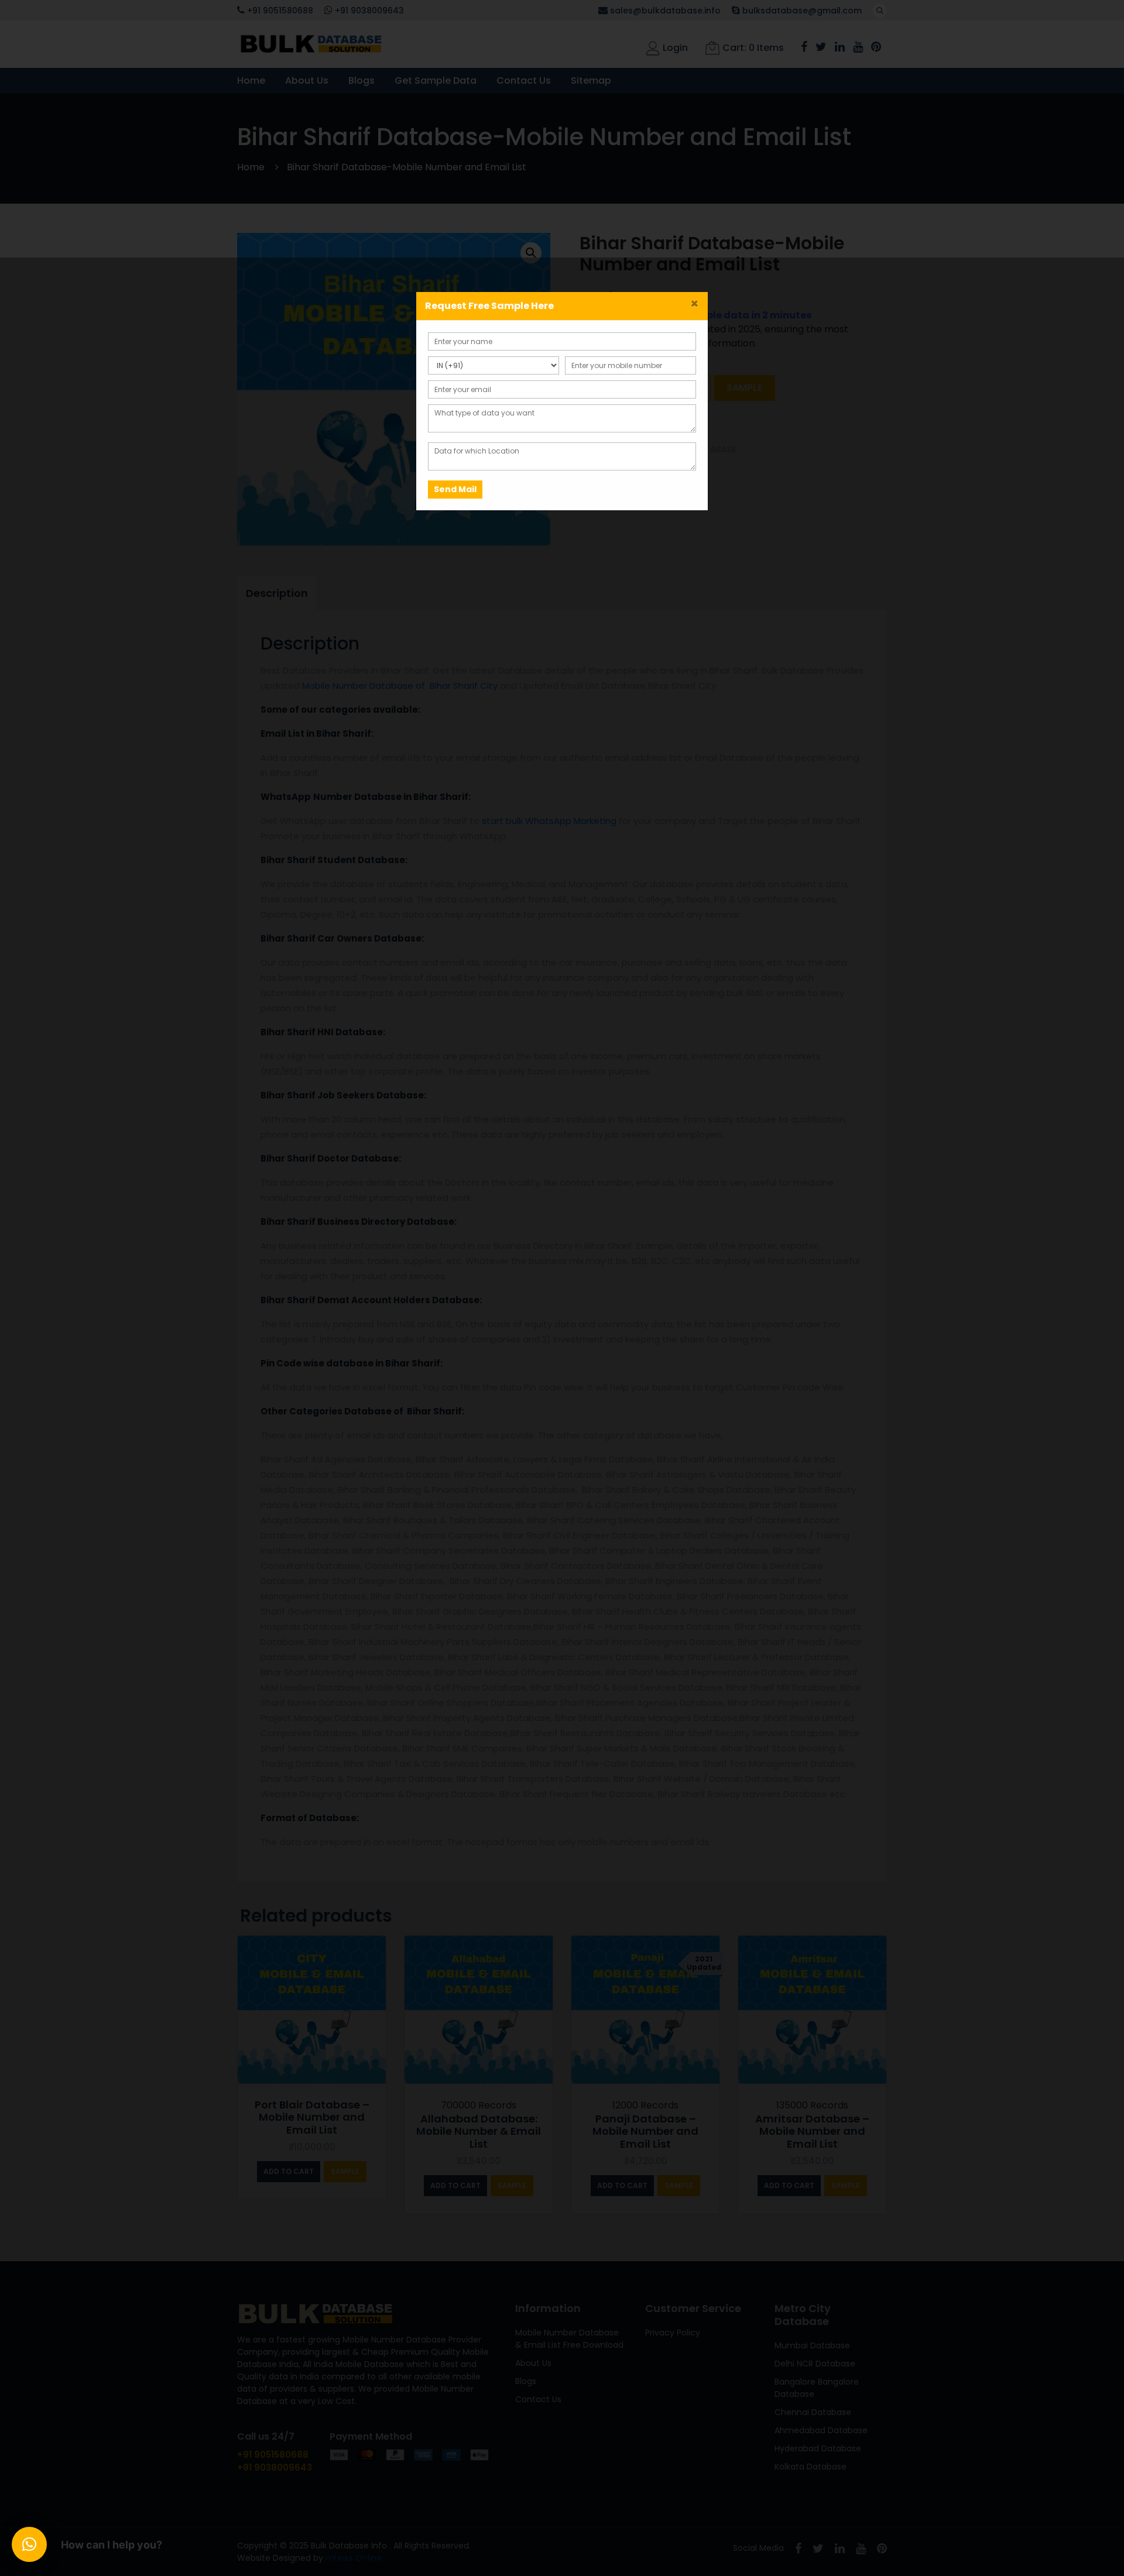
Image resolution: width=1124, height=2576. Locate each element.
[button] (29, 2544)
